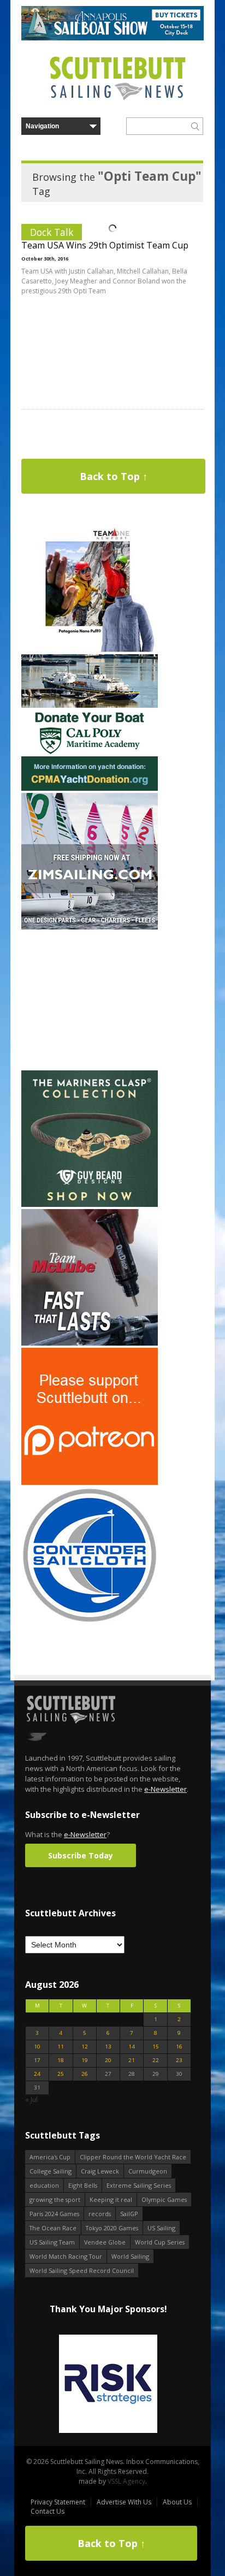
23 (179, 2060)
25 (61, 2074)
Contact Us (48, 2511)
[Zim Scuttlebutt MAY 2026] (90, 927)
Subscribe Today (81, 1855)
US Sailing (161, 2228)
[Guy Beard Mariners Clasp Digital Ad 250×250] (90, 1204)
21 (132, 2060)
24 (37, 2074)
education (44, 2185)
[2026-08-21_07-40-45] (112, 38)
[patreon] (90, 1482)
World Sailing (130, 2256)
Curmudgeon (148, 2171)
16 (179, 2047)
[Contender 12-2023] (90, 1621)
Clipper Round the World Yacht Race (133, 2157)
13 (108, 2047)
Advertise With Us (124, 2502)
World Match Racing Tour (66, 2256)
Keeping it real (111, 2199)
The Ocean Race (53, 2228)
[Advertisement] (90, 1000)
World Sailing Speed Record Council (82, 2270)
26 (85, 2074)
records (100, 2214)
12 (85, 2047)
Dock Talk (52, 232)
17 (37, 2060)
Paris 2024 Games (54, 2214)
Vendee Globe (105, 2242)
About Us (177, 2502)
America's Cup (50, 2157)
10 (37, 2047)
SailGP (129, 2214)
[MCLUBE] (90, 1343)
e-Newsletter (165, 1789)
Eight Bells (83, 2185)
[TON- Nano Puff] (90, 650)
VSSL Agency (126, 2481)
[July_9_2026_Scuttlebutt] (90, 788)
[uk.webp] (108, 2385)
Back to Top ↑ (114, 476)
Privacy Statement (58, 2502)
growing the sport (55, 2199)
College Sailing (51, 2171)
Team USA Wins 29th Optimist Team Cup (105, 245)
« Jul (31, 2100)
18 (61, 2060)
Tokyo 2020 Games (112, 2228)
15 (156, 2047)
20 (108, 2060)
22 (156, 2060)
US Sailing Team (52, 2242)
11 (61, 2047)
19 (85, 2060)
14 (132, 2047)
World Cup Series (160, 2242)
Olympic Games (164, 2199)
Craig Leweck (100, 2171)
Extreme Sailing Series (139, 2185)
